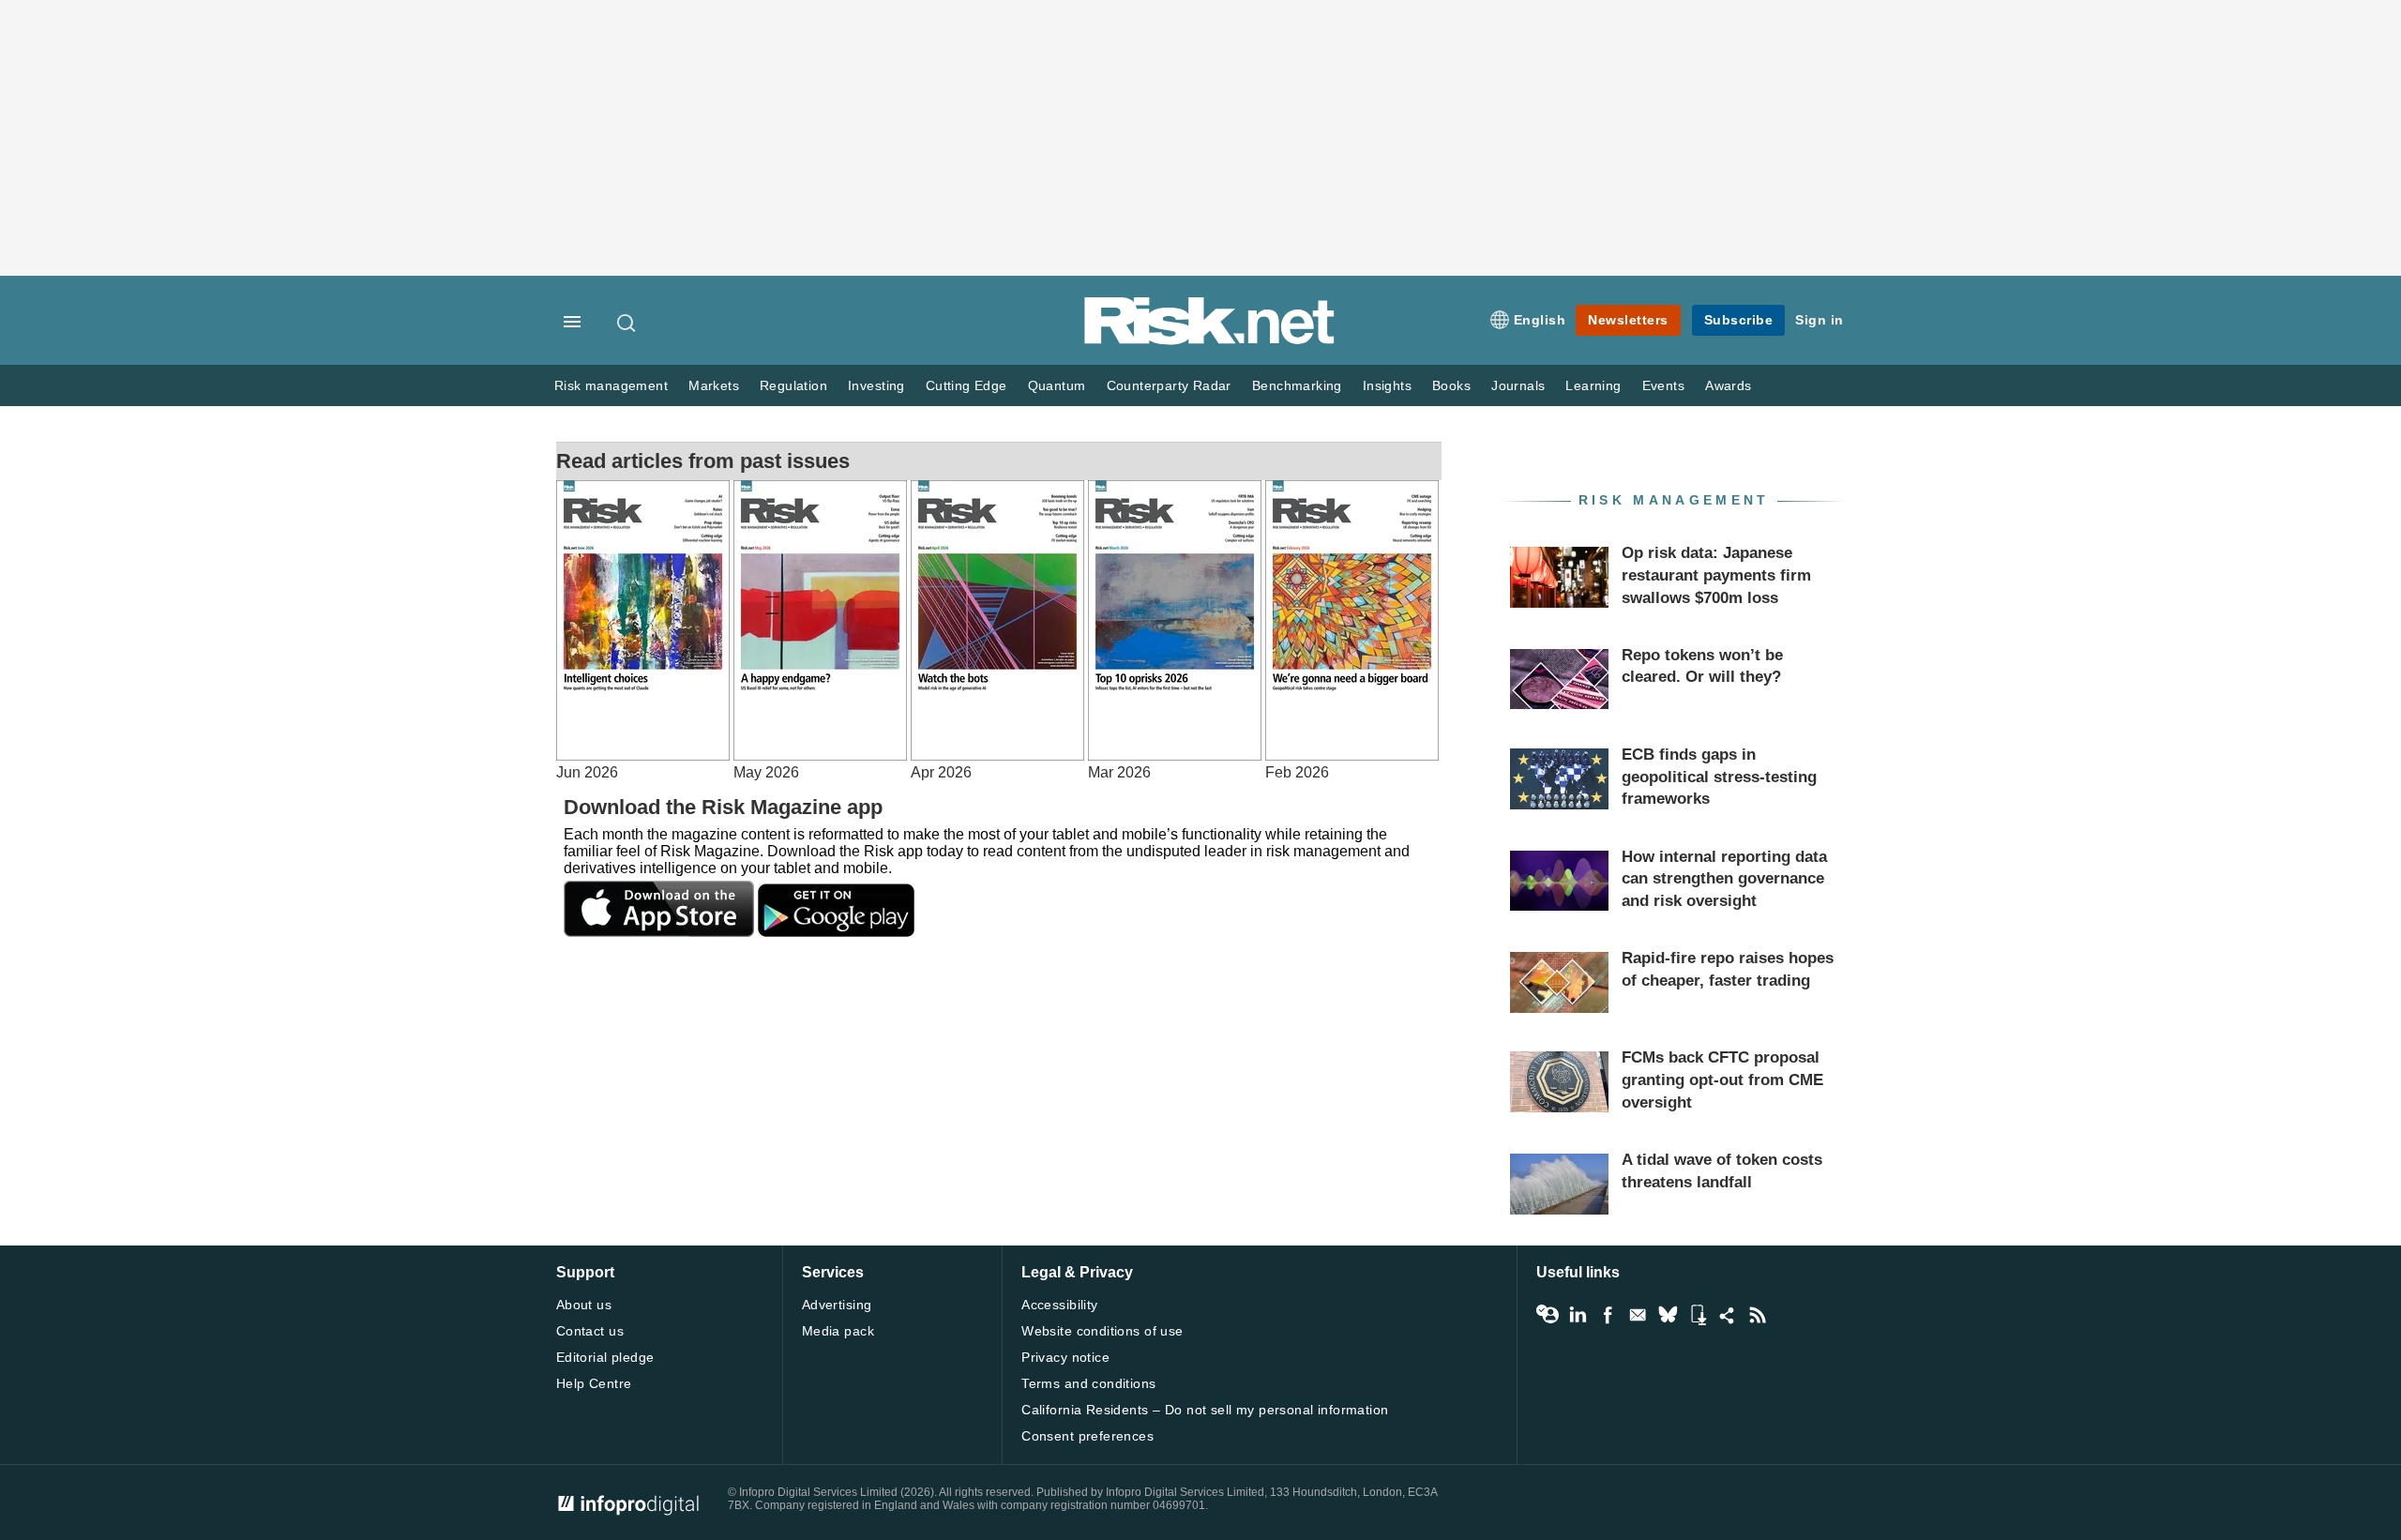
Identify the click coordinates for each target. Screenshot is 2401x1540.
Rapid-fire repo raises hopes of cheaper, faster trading (1728, 969)
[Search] (627, 323)
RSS (1758, 1315)
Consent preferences (1087, 1436)
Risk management (611, 386)
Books (1451, 386)
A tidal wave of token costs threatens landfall (1722, 1171)
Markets (714, 386)
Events (1663, 386)
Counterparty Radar (1169, 386)
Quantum (1057, 386)
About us (584, 1305)
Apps (1698, 1315)
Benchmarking (1297, 386)
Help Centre (594, 1383)
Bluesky (1668, 1315)
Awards (1728, 386)
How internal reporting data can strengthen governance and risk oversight (1724, 879)
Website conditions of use (1102, 1331)
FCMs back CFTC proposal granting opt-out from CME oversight (1722, 1080)
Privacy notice (1065, 1357)
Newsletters (1628, 320)
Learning (1593, 386)
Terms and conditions (1088, 1383)
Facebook (1608, 1315)
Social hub (1728, 1315)
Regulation (793, 386)
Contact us (590, 1331)
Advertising (837, 1305)
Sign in (1820, 320)
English (1540, 320)
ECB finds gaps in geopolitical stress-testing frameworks (1719, 777)
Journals (1518, 386)
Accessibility (1059, 1305)
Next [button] (2382, 691)
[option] (645, 631)
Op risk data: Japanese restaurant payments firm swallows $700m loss (1716, 575)
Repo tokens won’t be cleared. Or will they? (1702, 666)
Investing (876, 386)
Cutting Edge (966, 386)
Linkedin (1578, 1315)
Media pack (838, 1331)
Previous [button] (19, 691)
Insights (1387, 386)
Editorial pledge (605, 1357)
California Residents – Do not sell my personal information (1205, 1410)
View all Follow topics (1548, 1315)
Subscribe (1739, 320)
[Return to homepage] (1210, 341)
